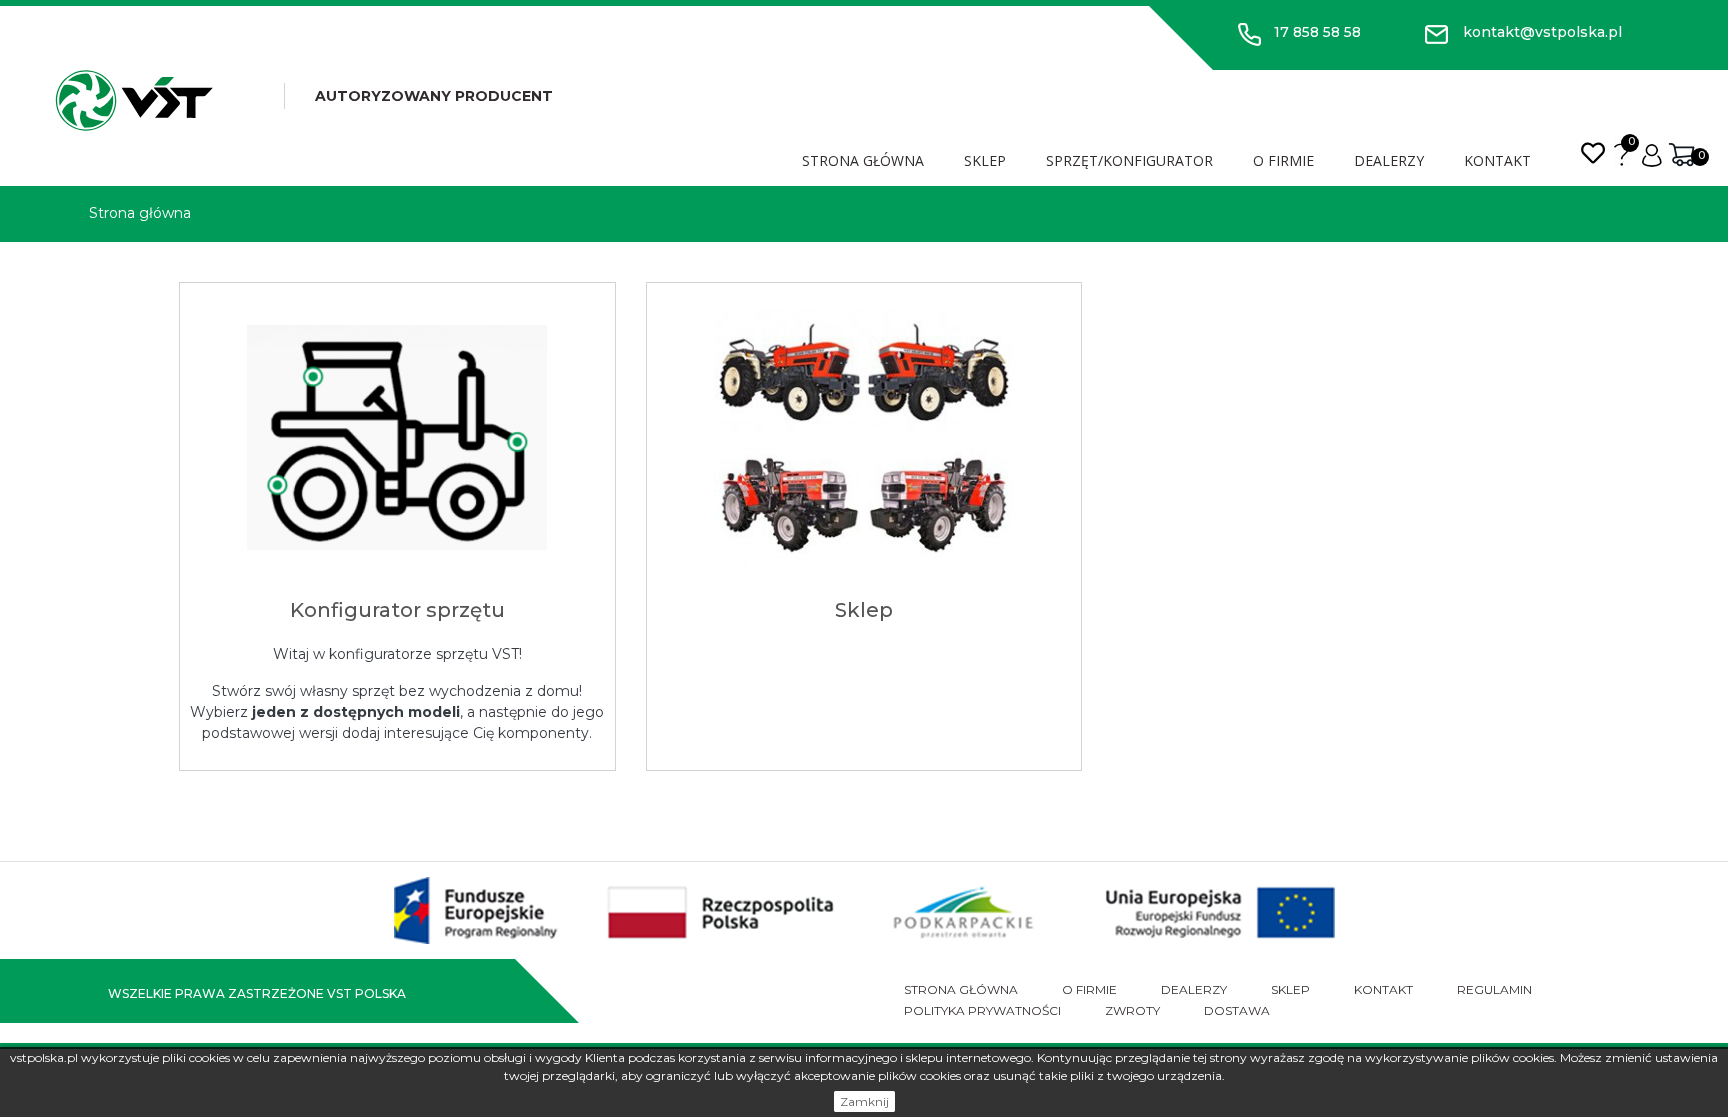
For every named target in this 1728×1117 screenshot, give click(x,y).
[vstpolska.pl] (134, 100)
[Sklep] (864, 438)
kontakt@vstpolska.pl (1542, 32)
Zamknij (864, 1101)
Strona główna (863, 160)
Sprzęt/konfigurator (1129, 160)
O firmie (1283, 160)
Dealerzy (1389, 160)
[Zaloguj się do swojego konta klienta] (1652, 154)
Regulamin (1494, 989)
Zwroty (1132, 1010)
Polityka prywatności (982, 1010)
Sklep (985, 160)
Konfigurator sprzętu (397, 610)
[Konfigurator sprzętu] (397, 438)
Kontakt (1497, 160)
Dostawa (1237, 1010)
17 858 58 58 (1317, 32)
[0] (1682, 154)
